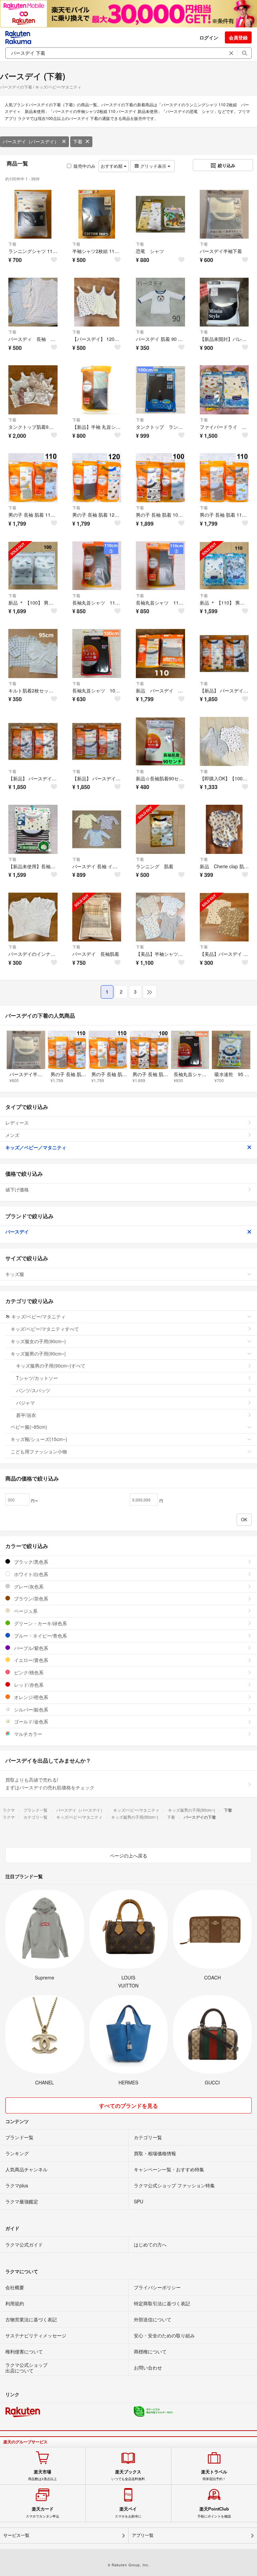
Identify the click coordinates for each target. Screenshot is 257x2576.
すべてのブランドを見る (128, 2106)
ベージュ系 (25, 1611)
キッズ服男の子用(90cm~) (38, 1354)
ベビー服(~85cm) (29, 1427)
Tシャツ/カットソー (37, 1378)
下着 (78, 141)
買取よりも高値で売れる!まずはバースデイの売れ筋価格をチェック (50, 1784)
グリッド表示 (153, 166)
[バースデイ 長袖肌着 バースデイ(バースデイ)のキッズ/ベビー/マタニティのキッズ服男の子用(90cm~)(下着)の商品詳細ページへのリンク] (97, 917)
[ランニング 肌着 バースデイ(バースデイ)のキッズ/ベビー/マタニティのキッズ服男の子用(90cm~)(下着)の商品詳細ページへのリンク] (160, 829)
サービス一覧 (16, 2535)
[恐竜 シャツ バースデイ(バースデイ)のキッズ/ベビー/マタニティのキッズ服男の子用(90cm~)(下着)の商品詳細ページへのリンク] (160, 214)
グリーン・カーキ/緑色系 (40, 1623)
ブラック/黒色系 (30, 1562)
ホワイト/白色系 (30, 1574)
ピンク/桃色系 (28, 1672)
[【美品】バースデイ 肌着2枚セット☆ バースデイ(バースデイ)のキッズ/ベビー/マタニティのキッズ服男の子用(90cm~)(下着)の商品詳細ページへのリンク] (224, 917)
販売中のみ (84, 166)
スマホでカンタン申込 (42, 2512)
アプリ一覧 (143, 2535)
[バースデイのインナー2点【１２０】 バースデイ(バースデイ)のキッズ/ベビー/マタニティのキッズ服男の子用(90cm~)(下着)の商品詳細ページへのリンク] (33, 917)
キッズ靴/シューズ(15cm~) (39, 1439)
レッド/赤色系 (28, 1685)
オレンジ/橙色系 (30, 1697)
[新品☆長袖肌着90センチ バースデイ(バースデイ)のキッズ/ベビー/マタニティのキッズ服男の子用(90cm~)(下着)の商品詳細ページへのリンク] (160, 741)
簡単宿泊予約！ (214, 2475)
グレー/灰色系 (28, 1586)
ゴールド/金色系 (30, 1721)
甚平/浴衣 (26, 1415)
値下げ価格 (17, 1189)
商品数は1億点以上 (42, 2475)
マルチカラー (27, 1734)
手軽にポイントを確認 (214, 2512)
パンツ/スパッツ (33, 1390)
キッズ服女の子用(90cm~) (38, 1341)
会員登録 (238, 37)
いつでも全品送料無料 (128, 2475)
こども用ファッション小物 (39, 1451)
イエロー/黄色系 (30, 1660)
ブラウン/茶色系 (30, 1598)
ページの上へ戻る (128, 1855)
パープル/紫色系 (30, 1648)
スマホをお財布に (128, 2512)
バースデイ (17, 1232)
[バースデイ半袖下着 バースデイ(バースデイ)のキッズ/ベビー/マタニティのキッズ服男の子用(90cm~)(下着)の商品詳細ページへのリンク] (224, 214)
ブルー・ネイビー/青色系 (40, 1636)
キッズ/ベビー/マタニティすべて (45, 1329)
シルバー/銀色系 (30, 1709)
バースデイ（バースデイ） (31, 141)
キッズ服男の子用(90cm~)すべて (51, 1366)
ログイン (209, 37)
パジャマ (25, 1403)
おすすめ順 (112, 166)
